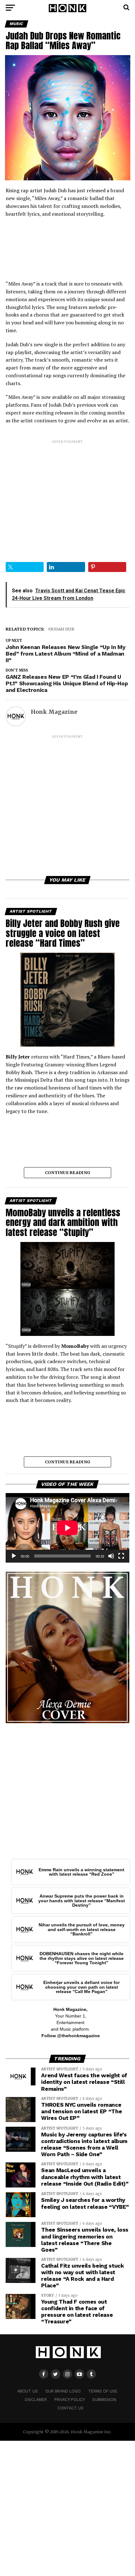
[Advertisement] (67, 496)
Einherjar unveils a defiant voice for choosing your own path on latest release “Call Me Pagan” (81, 1987)
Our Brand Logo (63, 2391)
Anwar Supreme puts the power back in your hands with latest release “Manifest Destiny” (82, 1901)
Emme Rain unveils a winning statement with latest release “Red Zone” (81, 1872)
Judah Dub (62, 629)
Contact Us (70, 2408)
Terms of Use (103, 2391)
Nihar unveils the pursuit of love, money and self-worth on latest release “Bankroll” (82, 1929)
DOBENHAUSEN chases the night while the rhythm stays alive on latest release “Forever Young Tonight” (82, 1958)
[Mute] (111, 1556)
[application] (67, 1528)
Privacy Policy (70, 2400)
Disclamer (36, 2400)
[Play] (14, 1556)
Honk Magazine (54, 712)
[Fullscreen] (121, 1556)
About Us (27, 2391)
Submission (104, 2400)
